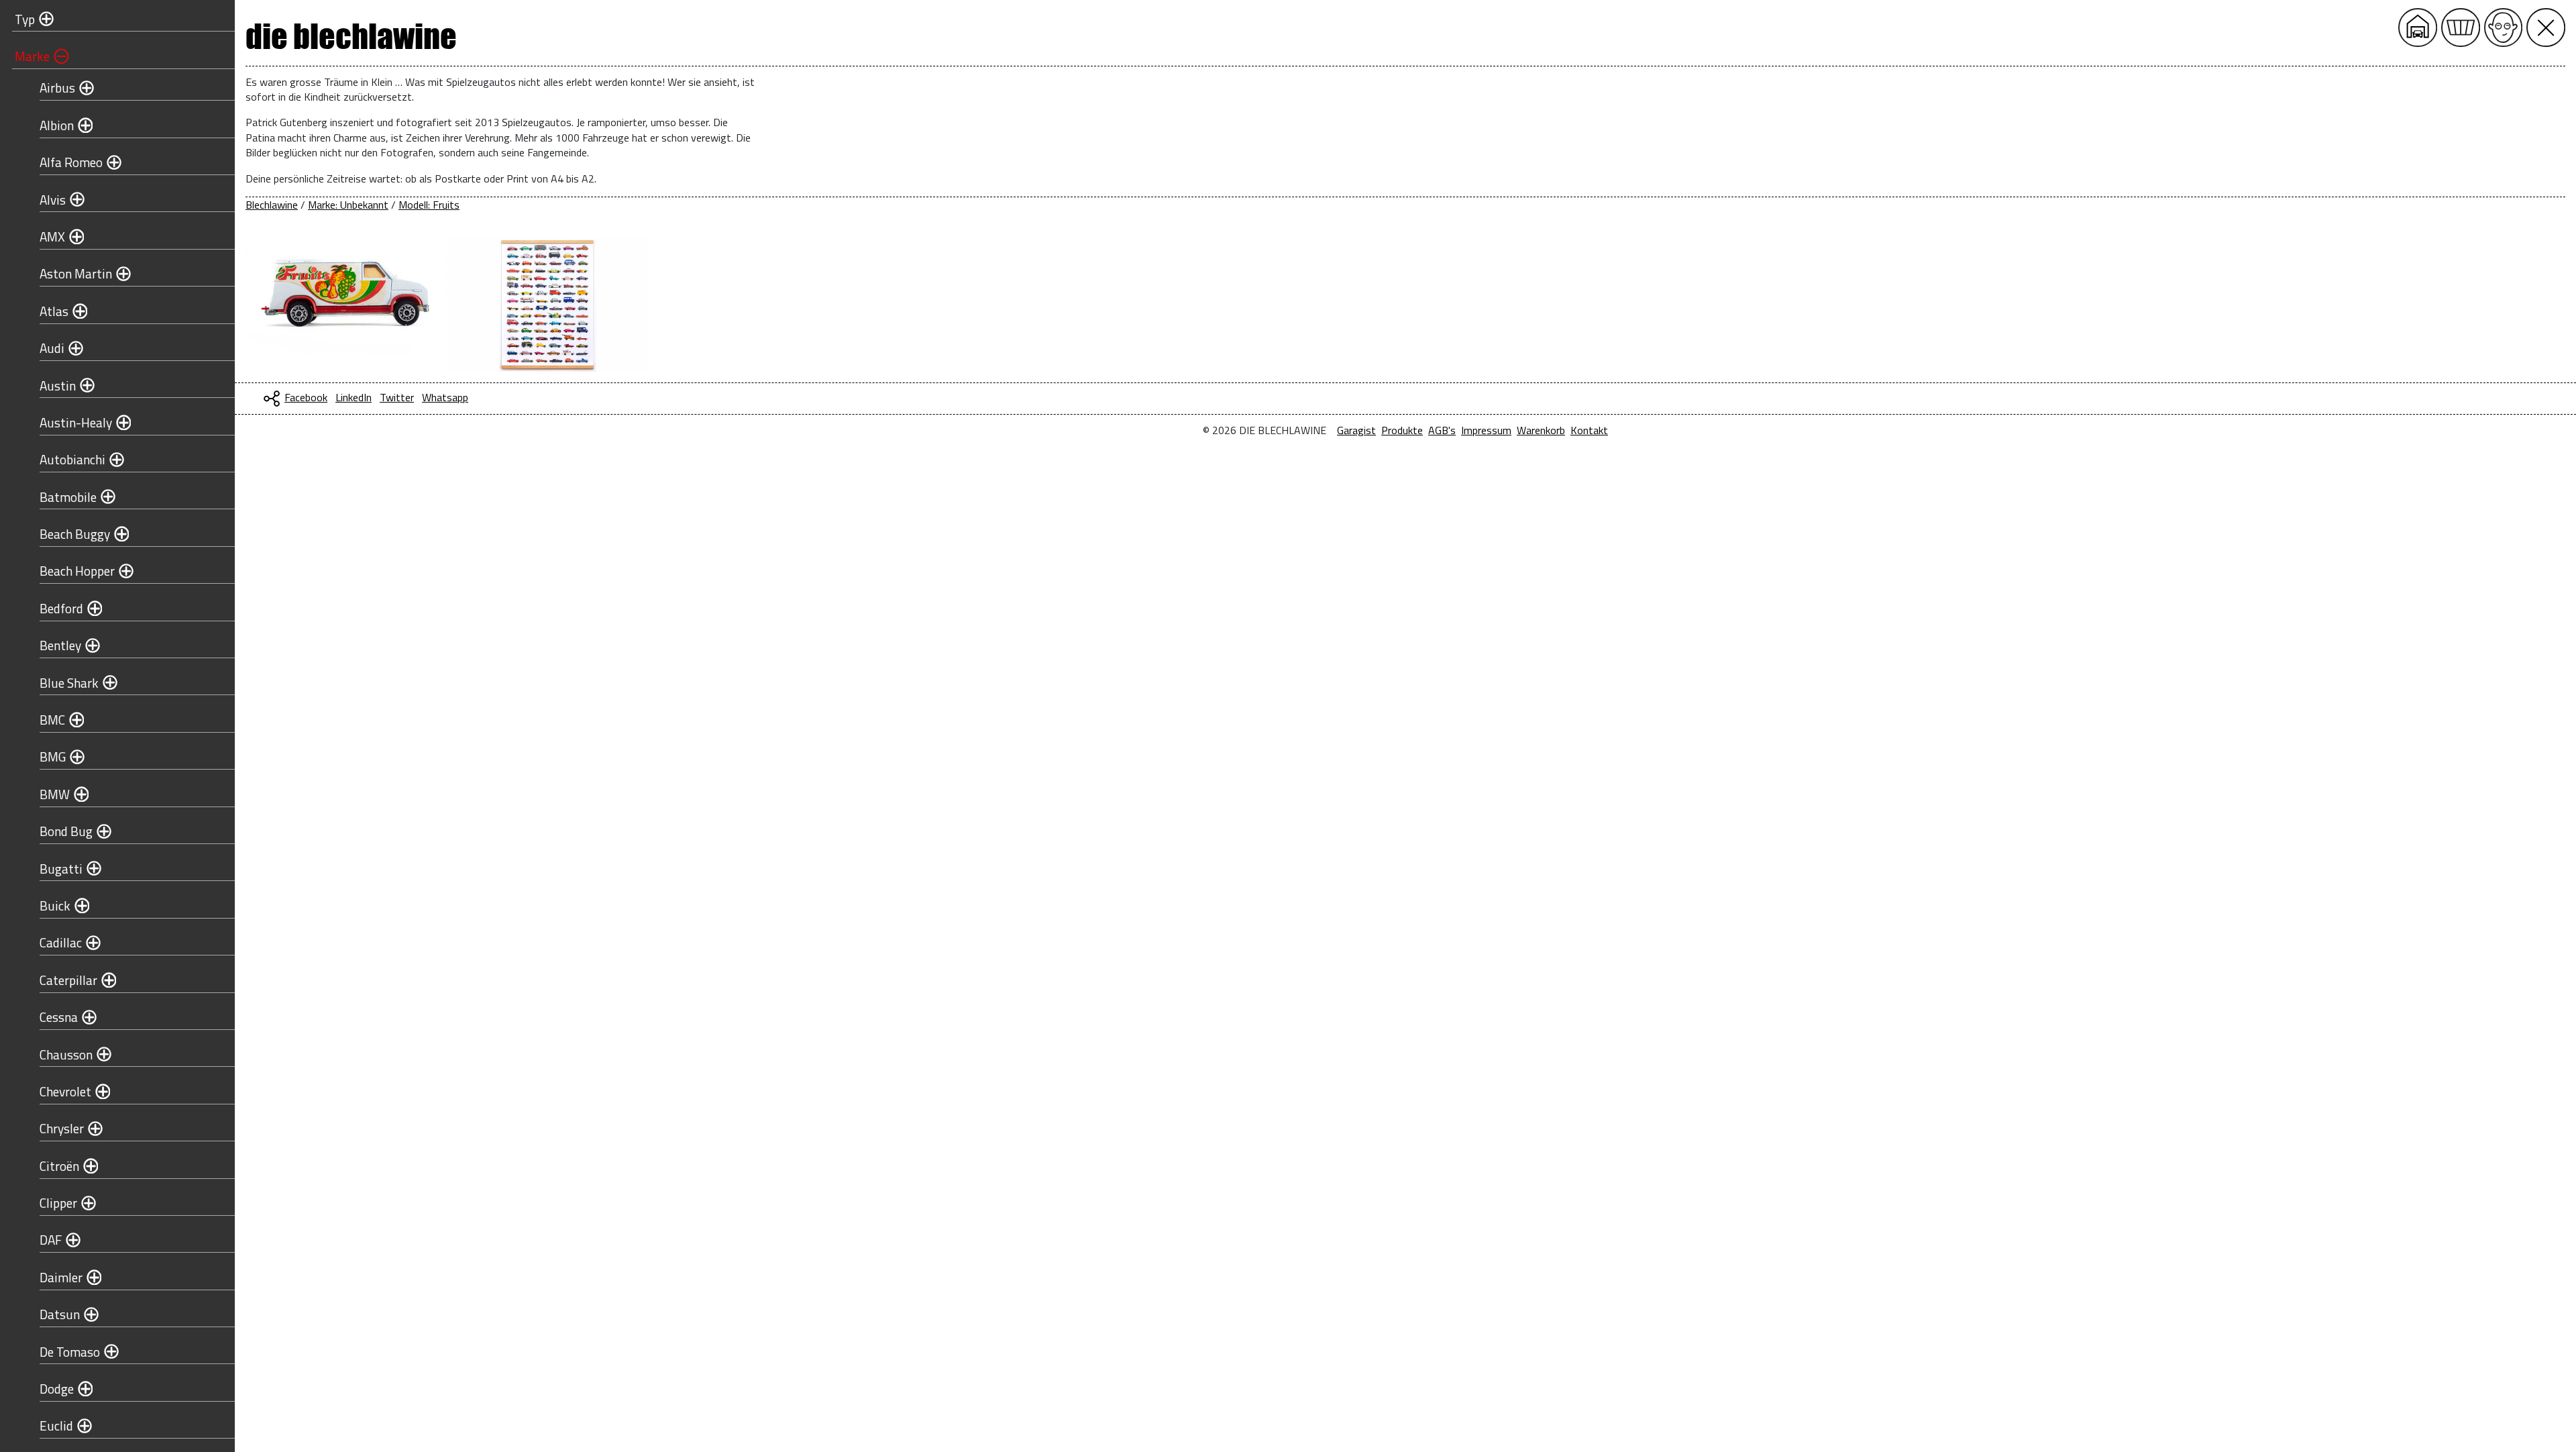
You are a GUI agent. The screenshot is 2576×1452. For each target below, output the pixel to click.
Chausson (66, 1054)
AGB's (1442, 430)
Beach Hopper (77, 571)
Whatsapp (445, 397)
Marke (32, 56)
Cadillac (61, 942)
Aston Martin (76, 273)
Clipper (58, 1203)
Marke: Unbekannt (348, 205)
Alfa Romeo (71, 162)
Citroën (59, 1166)
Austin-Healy (76, 422)
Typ (25, 19)
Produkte (1402, 430)
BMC (52, 720)
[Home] (2418, 28)
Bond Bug (66, 831)
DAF (51, 1240)
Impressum (1486, 430)
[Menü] (2546, 28)
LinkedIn (354, 397)
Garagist (1356, 430)
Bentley (60, 645)
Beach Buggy (75, 534)
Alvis (53, 200)
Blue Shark (69, 683)
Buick (55, 905)
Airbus (57, 88)
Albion (57, 125)
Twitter (397, 397)
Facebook (306, 397)
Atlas (54, 311)
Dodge (57, 1389)
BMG (53, 757)
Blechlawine (272, 205)
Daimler (61, 1277)
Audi (52, 348)
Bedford (61, 608)
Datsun (60, 1314)
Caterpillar (68, 980)
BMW (55, 794)
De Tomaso (70, 1352)
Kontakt (1589, 430)
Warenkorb (1541, 430)
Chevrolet (65, 1091)
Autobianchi (72, 459)
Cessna (59, 1017)
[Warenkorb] (2461, 28)
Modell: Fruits (429, 205)
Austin (58, 385)
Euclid (56, 1425)
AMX (52, 237)
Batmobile (68, 497)
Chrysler (62, 1128)
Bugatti (61, 869)
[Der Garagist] (2504, 28)
